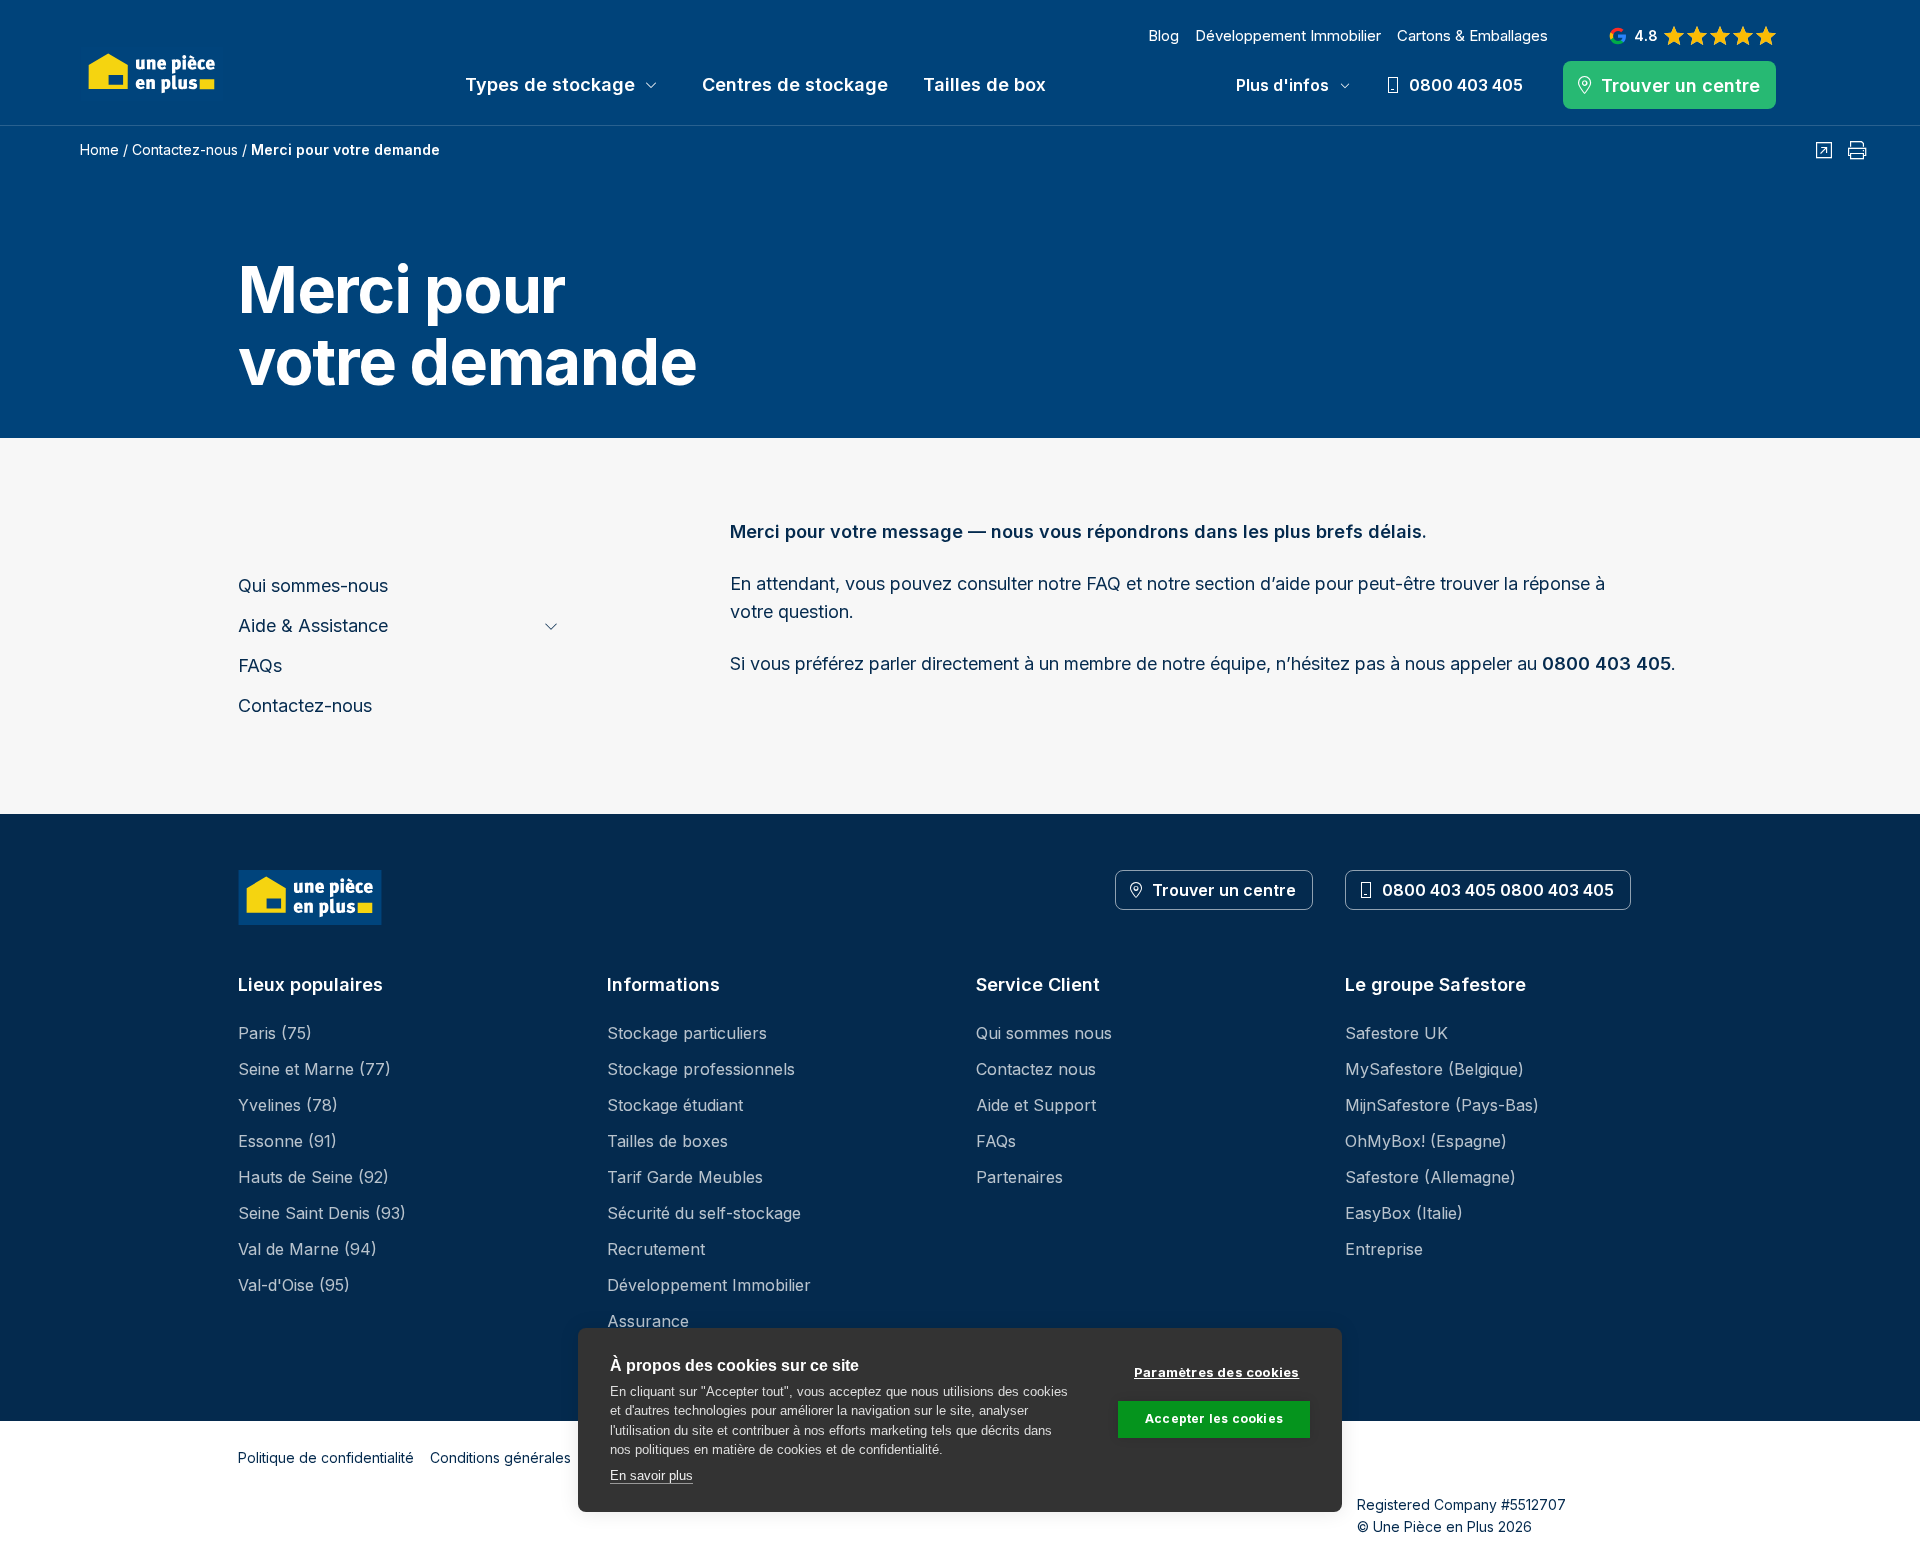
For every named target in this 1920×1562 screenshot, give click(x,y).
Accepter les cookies (1214, 1418)
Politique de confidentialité (326, 1457)
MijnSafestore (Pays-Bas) (1442, 1105)
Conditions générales (500, 1457)
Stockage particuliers (687, 1033)
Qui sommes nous (1044, 1033)
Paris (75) (275, 1033)
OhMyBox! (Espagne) (1426, 1141)
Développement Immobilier (1288, 35)
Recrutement (656, 1249)
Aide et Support (1036, 1105)
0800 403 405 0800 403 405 (1498, 890)
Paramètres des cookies (1216, 1372)
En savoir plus (651, 1475)
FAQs (260, 665)
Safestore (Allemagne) (1430, 1177)
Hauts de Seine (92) (313, 1177)
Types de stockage (550, 84)
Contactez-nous (185, 149)
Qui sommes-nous (313, 585)
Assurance (648, 1321)
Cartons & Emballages (1472, 35)
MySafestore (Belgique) (1434, 1069)
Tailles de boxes (667, 1141)
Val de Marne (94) (307, 1249)
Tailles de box (984, 84)
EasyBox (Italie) (1404, 1213)
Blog (1163, 35)
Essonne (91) (287, 1141)
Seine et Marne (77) (314, 1069)
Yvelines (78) (288, 1105)
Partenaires (1019, 1177)
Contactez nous (1036, 1069)
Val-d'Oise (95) (294, 1285)
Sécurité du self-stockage (704, 1213)
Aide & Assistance (313, 625)
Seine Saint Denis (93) (322, 1213)
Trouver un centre (1224, 890)
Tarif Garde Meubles (685, 1177)
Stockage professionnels (701, 1069)
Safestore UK (1396, 1033)
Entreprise (1384, 1249)
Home (99, 149)
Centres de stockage (795, 84)
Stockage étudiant (675, 1105)
